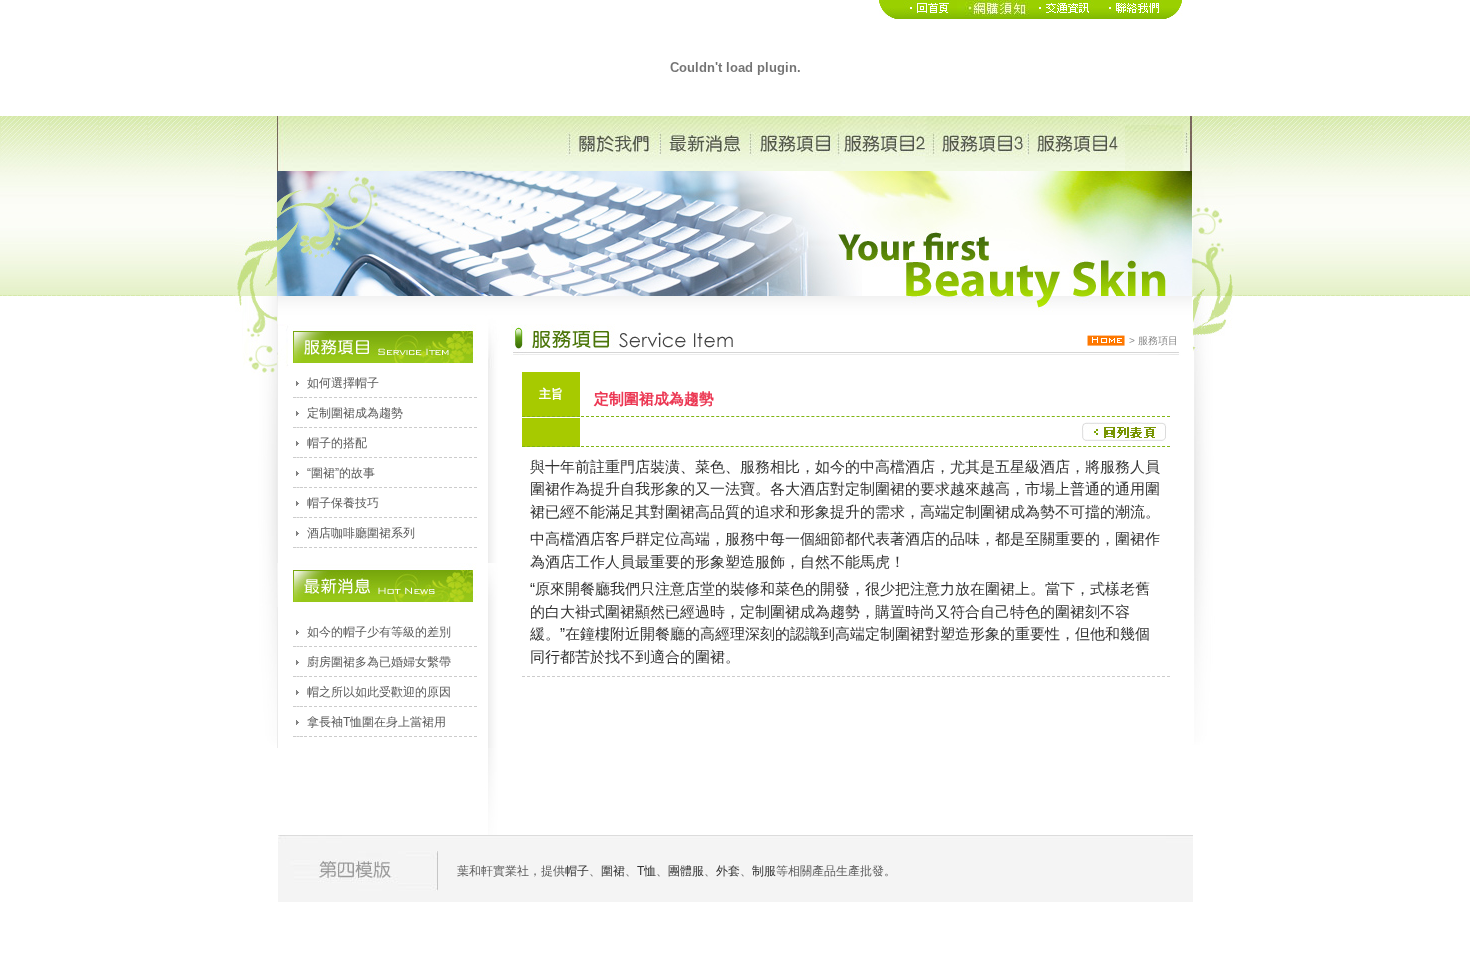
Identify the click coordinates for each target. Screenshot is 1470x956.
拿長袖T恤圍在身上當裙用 (376, 722)
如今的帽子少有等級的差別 (379, 632)
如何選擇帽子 (343, 383)
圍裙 (890, 488)
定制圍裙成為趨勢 (355, 413)
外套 (728, 871)
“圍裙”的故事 (341, 473)
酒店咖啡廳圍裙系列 (361, 533)
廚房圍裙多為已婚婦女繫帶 (379, 662)
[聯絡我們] (1141, 15)
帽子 (577, 871)
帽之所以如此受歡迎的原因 (379, 692)
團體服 (686, 871)
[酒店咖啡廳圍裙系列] (1064, 15)
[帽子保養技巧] (993, 15)
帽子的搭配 (337, 443)
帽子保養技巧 (343, 503)
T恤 (646, 871)
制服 (764, 871)
